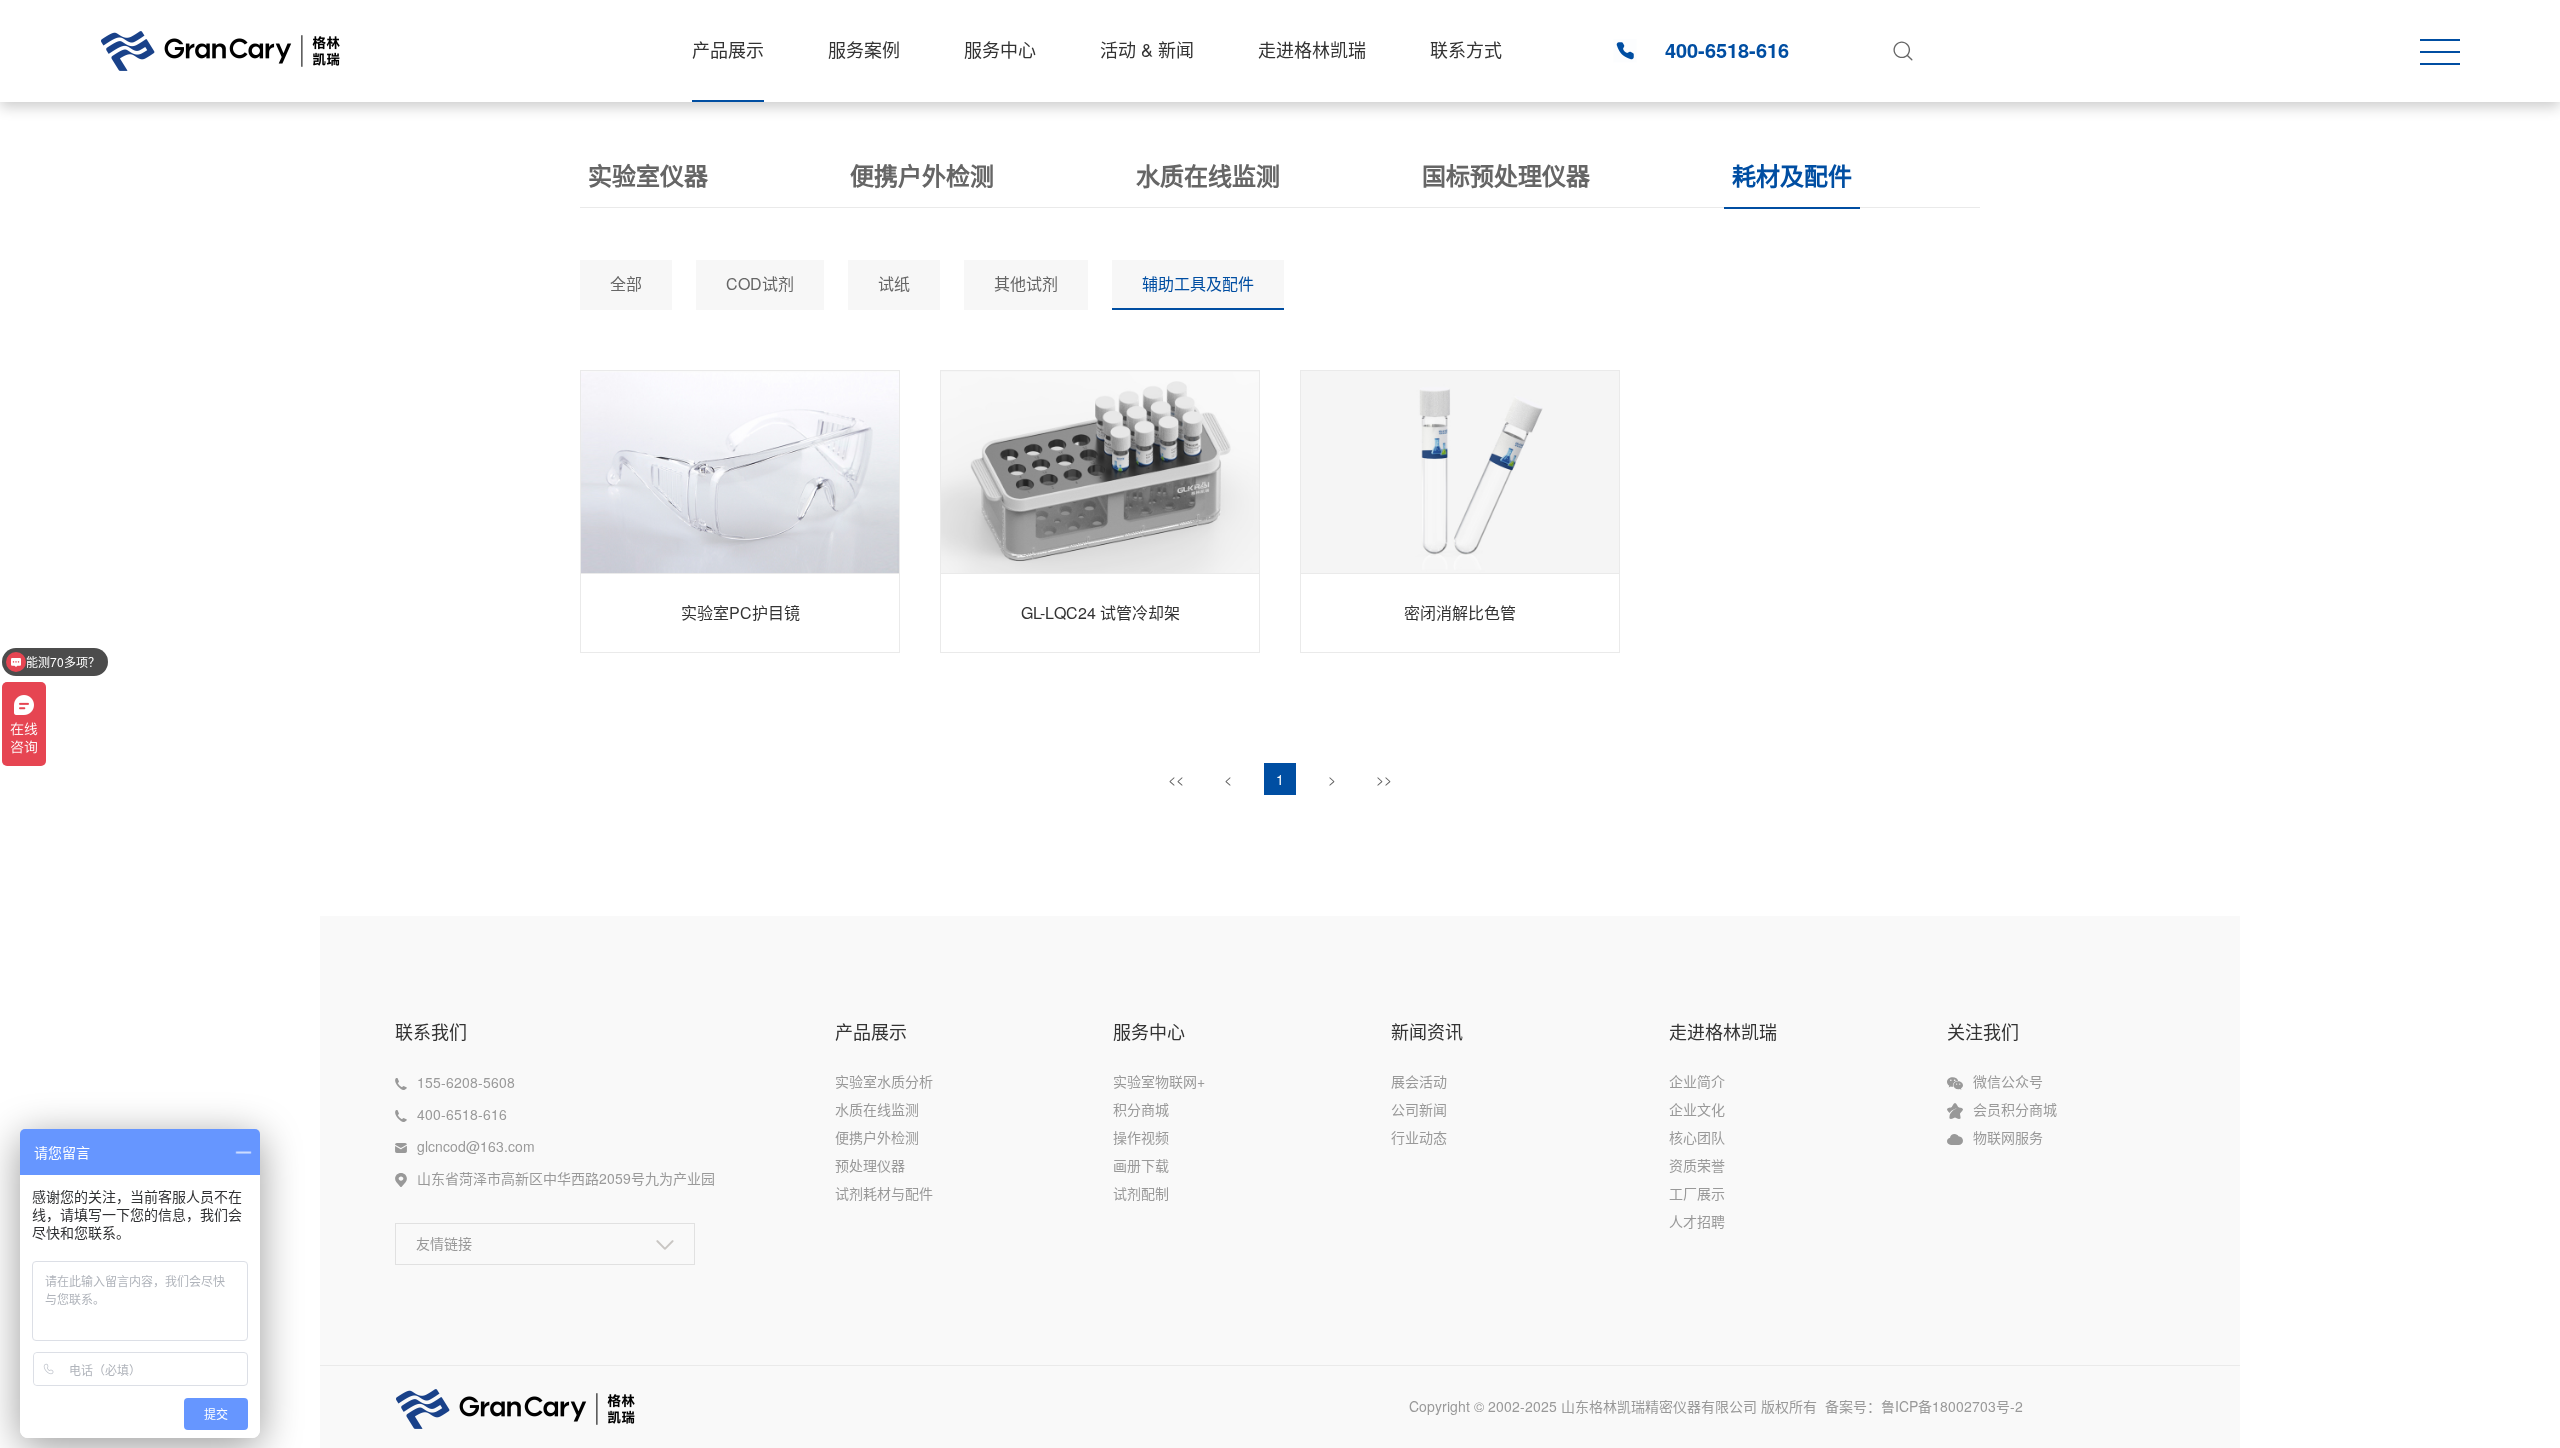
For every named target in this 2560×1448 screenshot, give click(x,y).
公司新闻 (1419, 1109)
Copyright (1441, 1406)
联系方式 (1466, 49)
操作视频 (1141, 1137)
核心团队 (1697, 1137)
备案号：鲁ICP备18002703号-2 (1934, 1406)
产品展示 (728, 49)
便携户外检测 (922, 175)
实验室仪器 (648, 175)
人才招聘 (1697, 1221)
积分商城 (1141, 1109)
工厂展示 (1697, 1193)
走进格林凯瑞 (1312, 49)
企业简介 (1697, 1081)
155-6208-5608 (466, 1082)
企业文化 (1697, 1109)
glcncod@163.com (476, 1146)
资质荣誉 (1697, 1165)
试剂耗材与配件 (884, 1193)
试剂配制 (1141, 1193)
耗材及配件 (1792, 175)
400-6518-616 (1727, 49)
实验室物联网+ (1159, 1081)
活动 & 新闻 (1147, 49)
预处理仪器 (870, 1165)
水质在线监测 (1208, 175)
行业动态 (1419, 1137)
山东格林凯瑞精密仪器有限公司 (1659, 1406)
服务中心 (1000, 49)
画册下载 (1141, 1165)
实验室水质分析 (884, 1081)
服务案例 (864, 49)
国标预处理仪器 (1506, 175)
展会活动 (1419, 1081)
